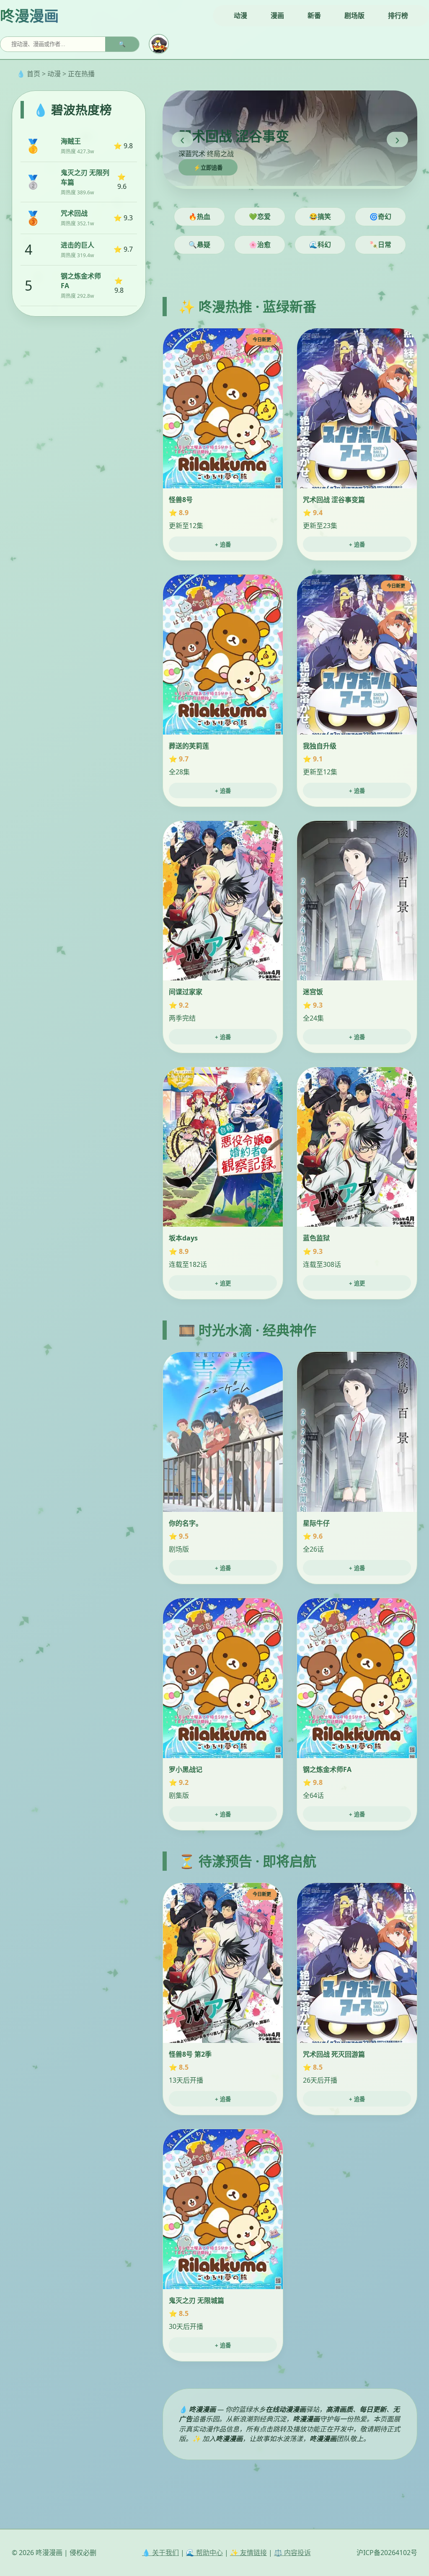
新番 (314, 15)
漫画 (277, 15)
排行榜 (398, 15)
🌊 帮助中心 (204, 2553)
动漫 (240, 15)
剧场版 (354, 15)
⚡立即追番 (208, 168)
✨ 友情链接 (248, 2553)
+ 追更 (223, 1283)
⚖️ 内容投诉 (292, 2553)
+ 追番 (223, 545)
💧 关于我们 (160, 2553)
